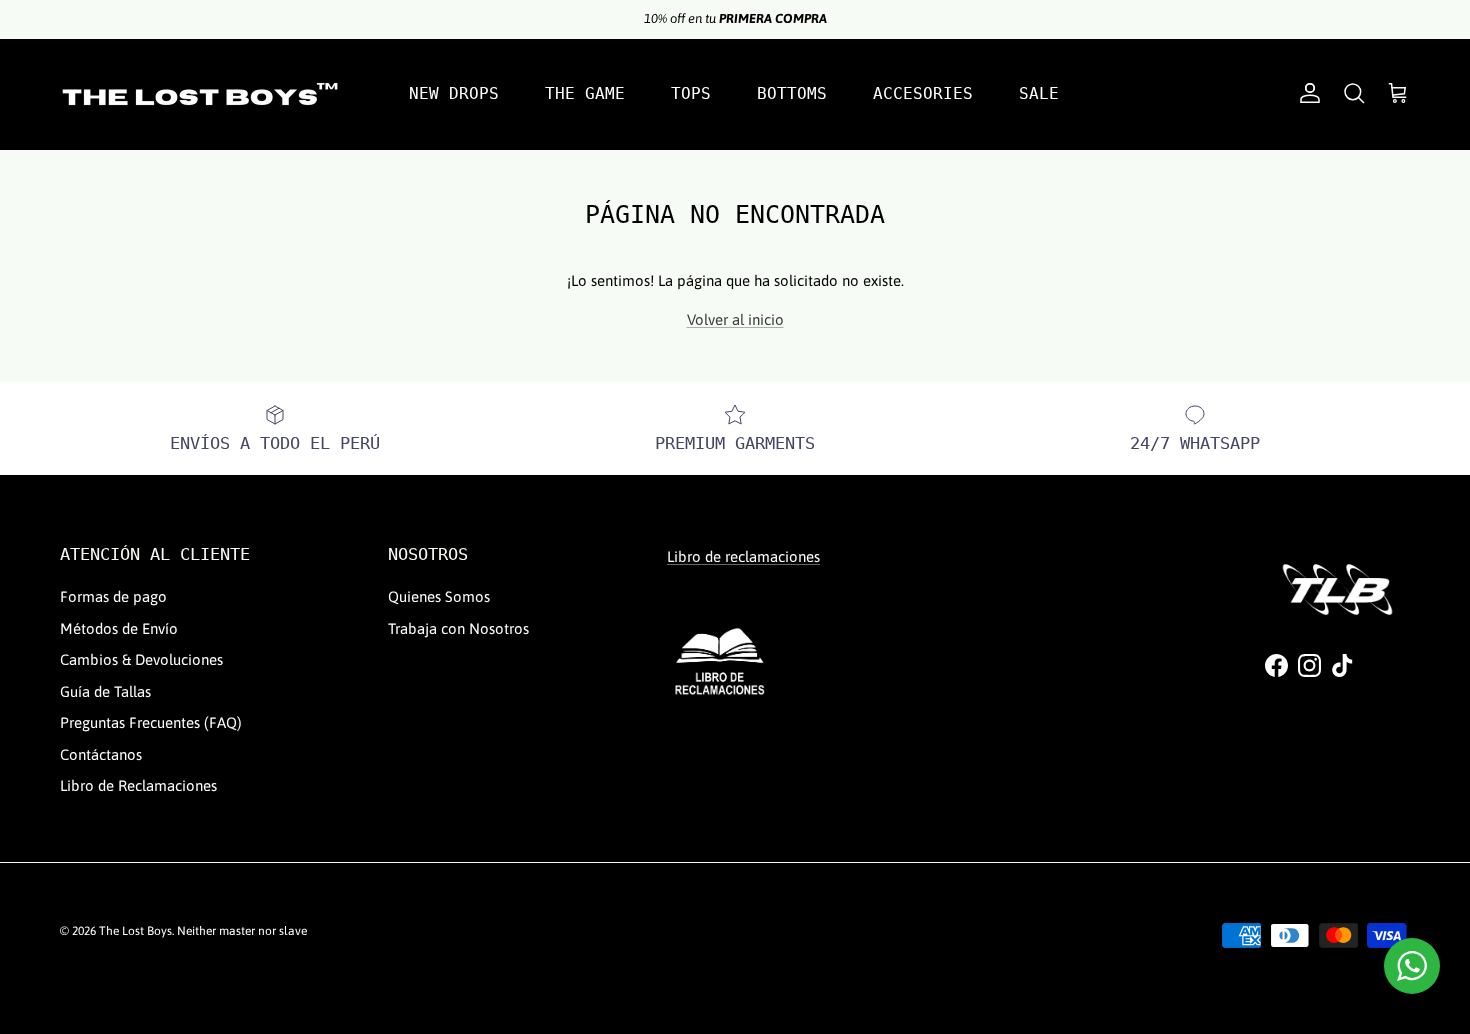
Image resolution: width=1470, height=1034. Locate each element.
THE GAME (585, 93)
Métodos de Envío (119, 628)
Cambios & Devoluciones (141, 659)
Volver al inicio (735, 319)
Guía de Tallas (105, 691)
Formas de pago (113, 596)
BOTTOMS (792, 93)
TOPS (691, 93)
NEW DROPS (454, 93)
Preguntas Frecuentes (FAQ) (151, 722)
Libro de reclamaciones (743, 556)
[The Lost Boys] (200, 94)
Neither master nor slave (242, 931)
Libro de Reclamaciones (138, 785)
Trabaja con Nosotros (458, 628)
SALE (1039, 93)
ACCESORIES (923, 93)
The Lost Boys (135, 931)
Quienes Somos (439, 596)
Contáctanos (101, 754)
